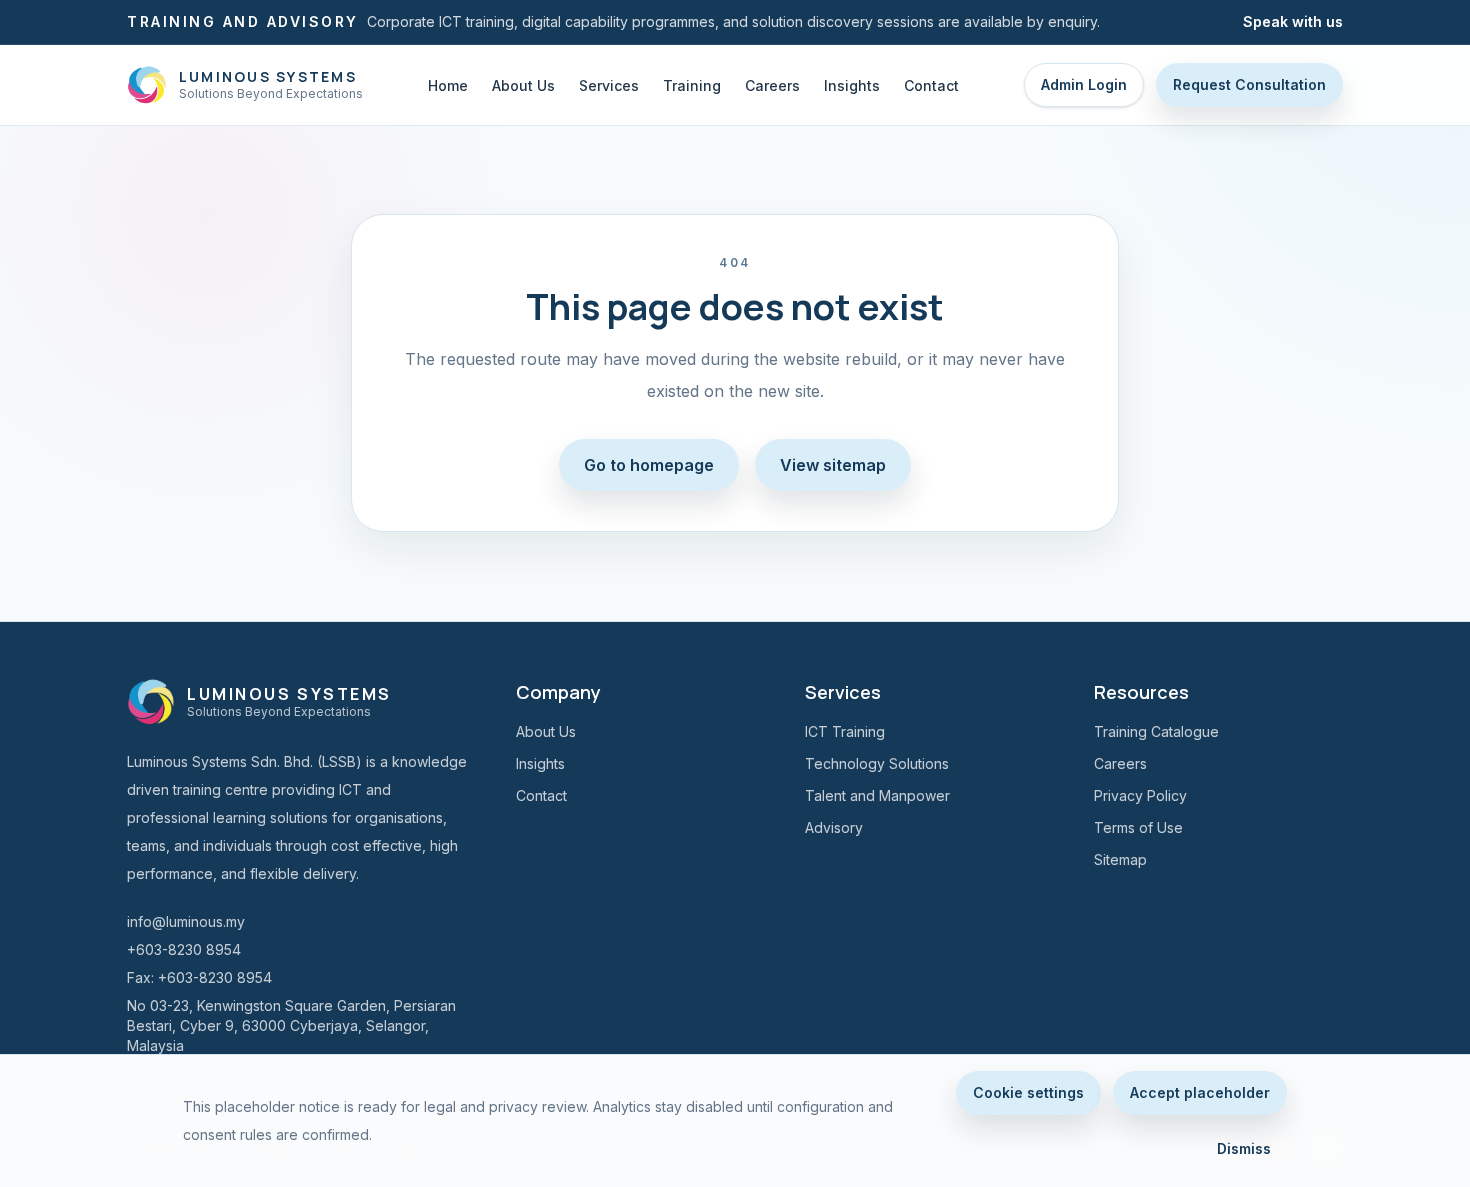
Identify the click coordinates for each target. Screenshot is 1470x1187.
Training (692, 85)
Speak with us (1293, 21)
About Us (523, 85)
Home (448, 85)
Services (609, 85)
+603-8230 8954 (184, 949)
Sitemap (1120, 859)
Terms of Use (1138, 827)
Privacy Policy (1140, 795)
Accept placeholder (1200, 1092)
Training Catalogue (1156, 731)
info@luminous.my (186, 921)
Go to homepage (649, 465)
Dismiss (1244, 1148)
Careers (772, 85)
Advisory (834, 827)
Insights (852, 85)
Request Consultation (1249, 84)
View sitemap (833, 465)
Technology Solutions (877, 763)
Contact (931, 85)
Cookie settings (1028, 1092)
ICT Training (845, 731)
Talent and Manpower (877, 795)
